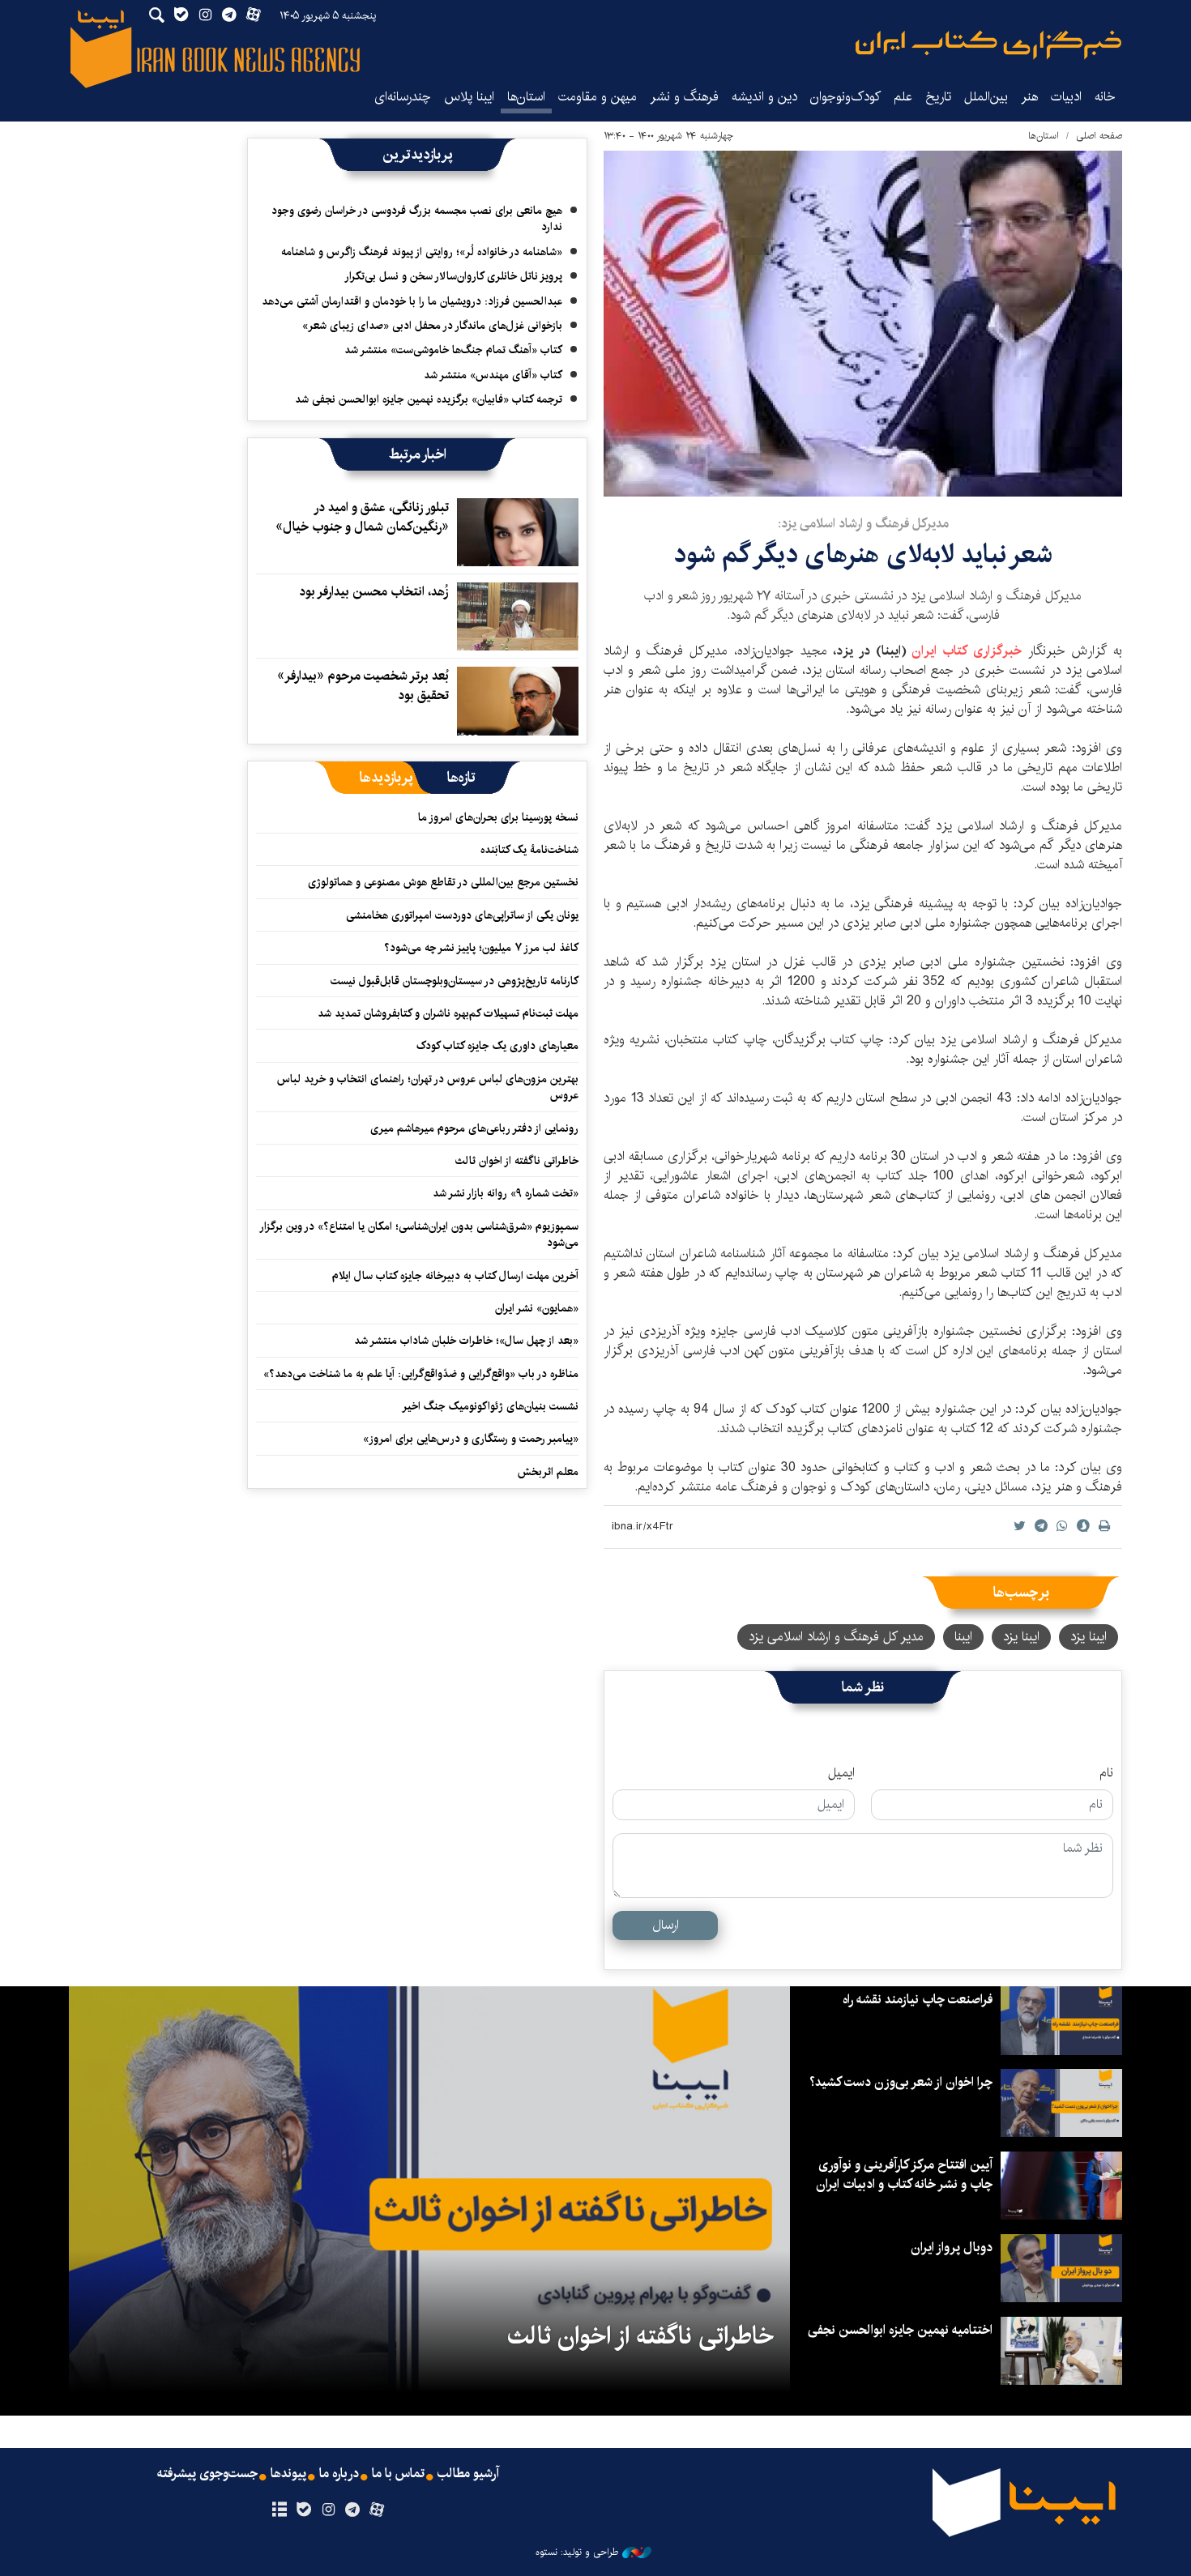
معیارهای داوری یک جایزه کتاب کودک (497, 1046)
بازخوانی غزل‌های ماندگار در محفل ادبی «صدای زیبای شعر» (432, 326)
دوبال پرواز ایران (952, 2248)
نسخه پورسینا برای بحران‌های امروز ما (498, 817)
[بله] (303, 2510)
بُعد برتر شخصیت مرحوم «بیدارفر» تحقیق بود (363, 686)
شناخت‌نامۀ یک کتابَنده (529, 850)
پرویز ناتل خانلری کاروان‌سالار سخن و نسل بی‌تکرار (453, 276)
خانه (1105, 97)
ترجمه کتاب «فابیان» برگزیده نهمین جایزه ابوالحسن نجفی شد (429, 399)
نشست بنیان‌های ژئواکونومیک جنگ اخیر (490, 1406)
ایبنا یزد (1089, 1637)
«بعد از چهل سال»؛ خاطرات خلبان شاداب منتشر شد (466, 1341)
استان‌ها (526, 97)
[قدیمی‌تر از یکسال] (518, 532)
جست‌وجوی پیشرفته (207, 2474)
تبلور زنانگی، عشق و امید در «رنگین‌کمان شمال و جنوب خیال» (362, 517)
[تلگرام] (353, 2510)
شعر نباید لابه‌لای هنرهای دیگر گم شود (863, 554)
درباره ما (339, 2474)
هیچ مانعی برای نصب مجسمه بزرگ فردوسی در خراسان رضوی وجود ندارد (417, 219)
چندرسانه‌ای (403, 97)
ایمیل (841, 1773)
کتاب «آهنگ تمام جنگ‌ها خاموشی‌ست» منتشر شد (453, 350)
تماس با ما (398, 2474)
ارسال (666, 1925)
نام (1106, 1773)
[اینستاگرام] (328, 2510)
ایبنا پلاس (469, 97)
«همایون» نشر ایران (537, 1308)
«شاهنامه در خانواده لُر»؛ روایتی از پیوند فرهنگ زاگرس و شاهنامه (422, 252)
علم (903, 97)
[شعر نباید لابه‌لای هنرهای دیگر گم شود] (863, 324)
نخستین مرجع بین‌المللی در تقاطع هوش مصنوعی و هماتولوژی (443, 882)
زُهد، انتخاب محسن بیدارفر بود (374, 592)
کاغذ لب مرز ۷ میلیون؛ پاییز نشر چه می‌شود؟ (481, 948)
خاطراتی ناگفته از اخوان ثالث (517, 1161)
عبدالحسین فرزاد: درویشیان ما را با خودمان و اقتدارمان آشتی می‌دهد (412, 301)
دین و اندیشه (764, 97)
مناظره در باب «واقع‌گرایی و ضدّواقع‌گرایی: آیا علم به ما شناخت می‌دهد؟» (421, 1374)
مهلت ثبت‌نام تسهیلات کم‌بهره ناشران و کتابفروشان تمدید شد (448, 1013)
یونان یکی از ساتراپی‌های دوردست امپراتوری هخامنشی (462, 915)
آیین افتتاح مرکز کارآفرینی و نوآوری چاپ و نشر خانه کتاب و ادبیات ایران (904, 2175)
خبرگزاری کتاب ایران (964, 651)
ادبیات (1066, 97)
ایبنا (988, 45)
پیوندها (288, 2474)
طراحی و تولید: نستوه (577, 2553)
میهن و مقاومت (598, 97)
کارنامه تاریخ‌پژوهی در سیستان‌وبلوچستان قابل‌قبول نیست (455, 981)
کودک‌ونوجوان (845, 97)
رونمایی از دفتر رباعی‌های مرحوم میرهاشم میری (474, 1128)
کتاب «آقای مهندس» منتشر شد (493, 375)
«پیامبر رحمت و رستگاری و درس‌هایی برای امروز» (469, 1439)
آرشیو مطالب (468, 2474)
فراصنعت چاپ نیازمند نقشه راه (918, 2000)
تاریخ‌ (938, 97)
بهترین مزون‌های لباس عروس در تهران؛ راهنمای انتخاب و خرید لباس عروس (428, 1087)
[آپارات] (377, 2510)
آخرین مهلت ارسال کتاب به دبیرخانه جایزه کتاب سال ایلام (455, 1276)
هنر (1029, 97)
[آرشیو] (279, 2510)
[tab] (461, 778)
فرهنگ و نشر (684, 97)
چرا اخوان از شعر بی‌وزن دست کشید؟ (901, 2082)
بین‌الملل (986, 97)
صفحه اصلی (1099, 136)
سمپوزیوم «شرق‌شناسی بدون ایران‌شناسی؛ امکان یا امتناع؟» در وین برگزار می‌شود (420, 1235)
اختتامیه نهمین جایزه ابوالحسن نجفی (900, 2330)
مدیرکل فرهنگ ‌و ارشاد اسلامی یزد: (863, 524)
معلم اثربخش (548, 1472)
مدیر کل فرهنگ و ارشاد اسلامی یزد (836, 1637)
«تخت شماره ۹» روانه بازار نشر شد (506, 1193)
